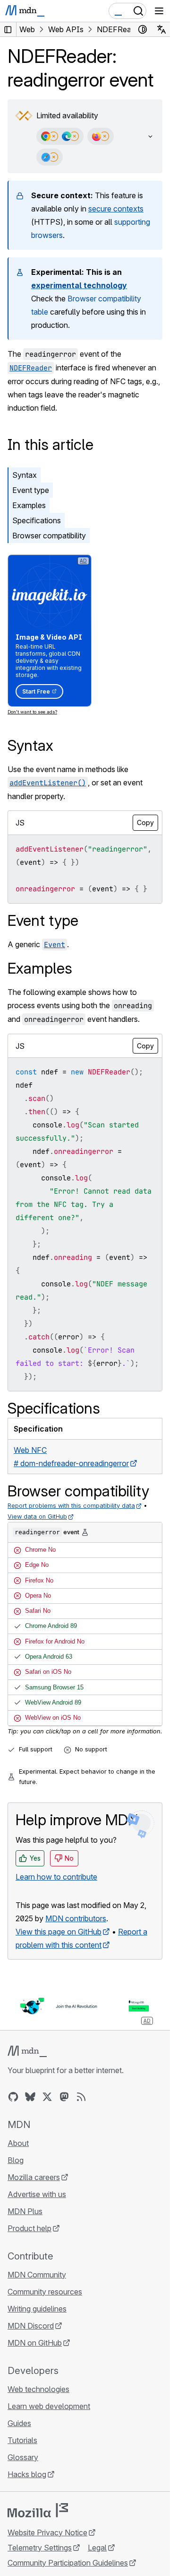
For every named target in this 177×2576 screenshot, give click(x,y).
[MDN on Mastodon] (64, 2097)
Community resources (45, 2292)
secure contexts (116, 209)
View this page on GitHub (59, 1932)
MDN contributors (76, 1918)
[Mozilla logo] (38, 2510)
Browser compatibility (49, 536)
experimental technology (79, 285)
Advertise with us (37, 2194)
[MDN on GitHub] (13, 2097)
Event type (31, 490)
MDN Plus (25, 2211)
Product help (29, 2228)
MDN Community (37, 2275)
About (18, 2143)
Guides (19, 2423)
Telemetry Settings (40, 2548)
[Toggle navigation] (159, 11)
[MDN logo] (27, 2051)
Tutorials (22, 2440)
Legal (97, 2548)
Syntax (25, 475)
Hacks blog (27, 2474)
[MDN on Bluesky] (30, 2097)
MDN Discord (31, 2326)
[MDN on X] (47, 2097)
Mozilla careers (34, 2177)
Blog (16, 2160)
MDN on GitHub (35, 2343)
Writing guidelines (37, 2309)
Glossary (23, 2457)
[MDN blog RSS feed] (81, 2097)
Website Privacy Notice (47, 2532)
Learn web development (49, 2406)
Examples (29, 505)
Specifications (37, 520)
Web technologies (38, 2389)
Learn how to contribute (56, 1877)
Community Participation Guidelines (68, 2563)
